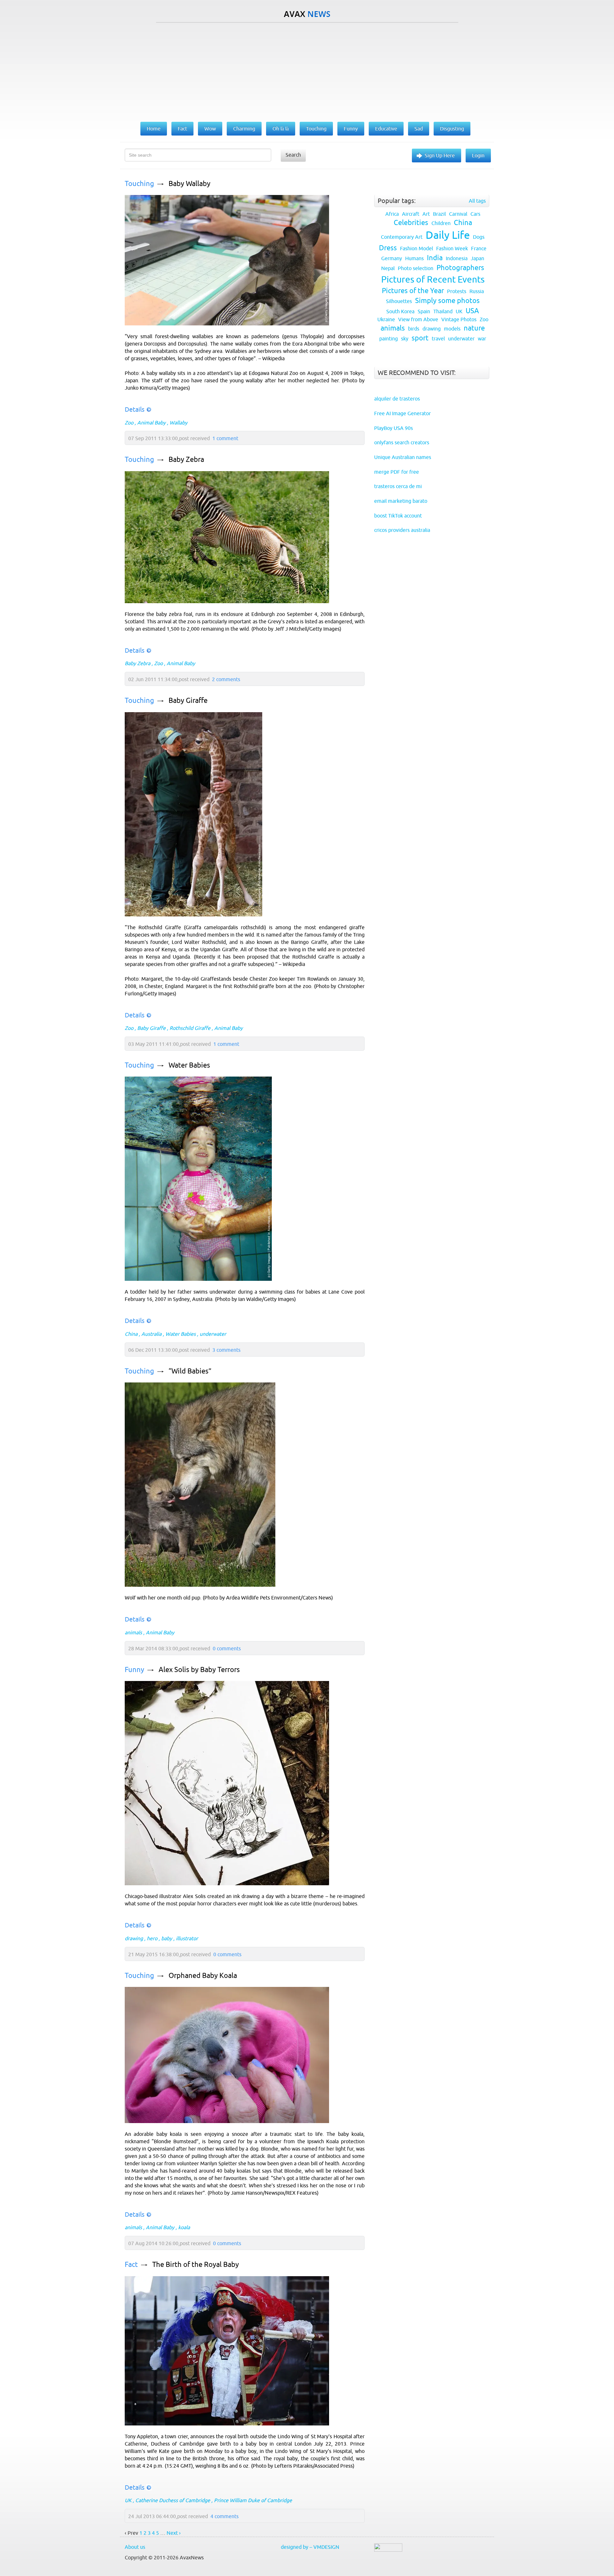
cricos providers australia (402, 530)
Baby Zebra (186, 459)
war (482, 339)
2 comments (226, 679)
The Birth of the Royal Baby (196, 2265)
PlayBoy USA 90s (394, 428)
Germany (392, 258)
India (435, 258)
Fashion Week (452, 248)
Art (426, 214)
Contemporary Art (402, 237)
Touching (139, 184)
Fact (131, 2265)
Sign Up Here (440, 155)
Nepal (388, 268)
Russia (477, 291)
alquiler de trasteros (397, 399)
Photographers (460, 268)
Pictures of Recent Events (433, 279)
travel (438, 339)
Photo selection (416, 268)
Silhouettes (399, 301)
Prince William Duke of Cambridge (253, 2500)
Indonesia (457, 258)
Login (478, 155)
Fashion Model (417, 248)
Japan (477, 258)
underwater (213, 1334)
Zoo (129, 423)
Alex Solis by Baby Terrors (199, 1670)
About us (135, 2547)
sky (405, 339)
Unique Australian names (403, 457)
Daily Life (448, 235)
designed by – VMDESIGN (310, 2547)
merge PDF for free (397, 472)
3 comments (226, 1350)
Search (293, 155)
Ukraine (386, 319)
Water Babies (189, 1065)
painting (389, 339)
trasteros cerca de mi (398, 486)
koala (184, 2227)
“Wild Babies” (190, 1371)
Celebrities (411, 223)
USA (472, 311)
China (131, 1334)
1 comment (225, 438)
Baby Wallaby (189, 184)
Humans (414, 258)
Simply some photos (447, 301)
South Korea (400, 311)
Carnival (458, 214)
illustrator (187, 1938)
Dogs (479, 237)
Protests (457, 291)
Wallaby (178, 423)
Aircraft (411, 214)
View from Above (418, 319)
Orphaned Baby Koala (203, 1976)
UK (128, 2500)
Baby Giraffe (188, 700)
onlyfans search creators (402, 442)
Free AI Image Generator (402, 413)
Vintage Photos (459, 319)
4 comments (224, 2516)
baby (167, 1938)
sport (420, 338)
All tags (477, 201)
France (479, 248)
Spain (424, 311)
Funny (134, 1670)
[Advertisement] (307, 71)
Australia (151, 1334)
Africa (392, 214)
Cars (475, 214)
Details (135, 409)
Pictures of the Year (413, 291)
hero (152, 1938)
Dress (388, 248)
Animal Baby (151, 423)
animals (133, 1632)
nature (474, 328)
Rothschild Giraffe (190, 1028)
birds (414, 329)
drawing (134, 1938)
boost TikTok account (398, 516)
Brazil (439, 214)
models (452, 329)
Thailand (443, 311)
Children (441, 223)
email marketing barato (401, 501)
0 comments (227, 1648)
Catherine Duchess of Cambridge (173, 2500)
